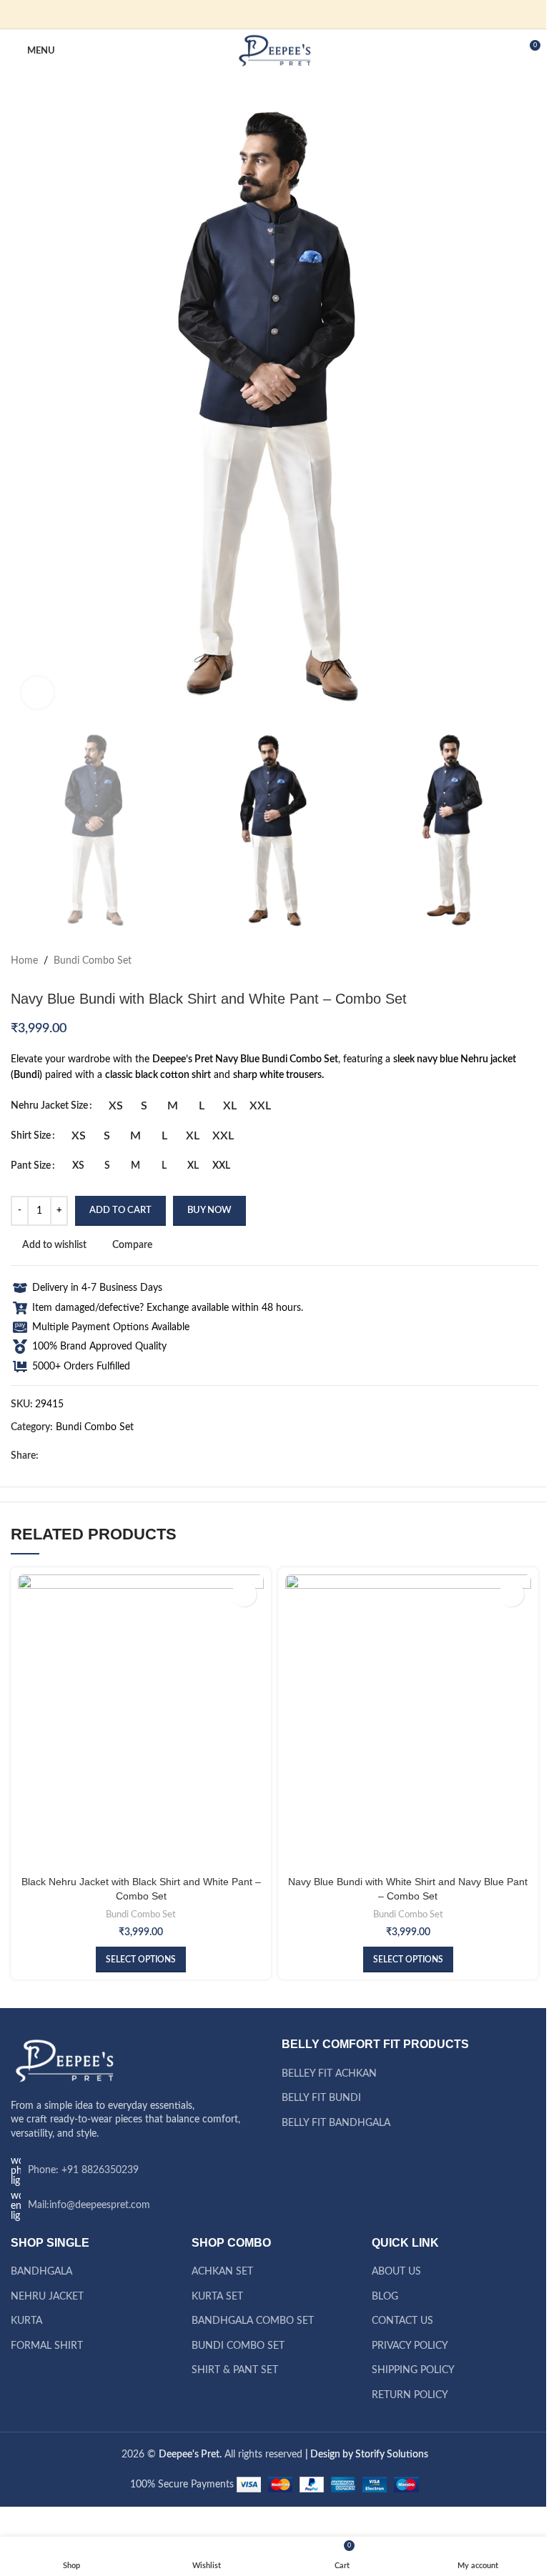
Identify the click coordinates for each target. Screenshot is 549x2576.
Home (24, 961)
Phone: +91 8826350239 (83, 2170)
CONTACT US (402, 2321)
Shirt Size (31, 1136)
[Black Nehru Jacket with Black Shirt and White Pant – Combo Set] (141, 1722)
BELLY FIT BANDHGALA (336, 2123)
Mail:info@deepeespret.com (89, 2205)
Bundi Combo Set (93, 961)
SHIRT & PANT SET (235, 2370)
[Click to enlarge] (38, 693)
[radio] (115, 1106)
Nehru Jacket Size (49, 1106)
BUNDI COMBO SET (238, 2346)
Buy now (209, 1210)
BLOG (385, 2297)
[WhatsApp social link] (300, 14)
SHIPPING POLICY (413, 2370)
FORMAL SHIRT (47, 2346)
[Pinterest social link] (283, 14)
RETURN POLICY (410, 2395)
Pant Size (31, 1166)
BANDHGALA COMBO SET (253, 2321)
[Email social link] (266, 14)
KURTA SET (217, 2297)
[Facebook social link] (249, 14)
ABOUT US (396, 2272)
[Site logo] (275, 51)
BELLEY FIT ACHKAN (329, 2074)
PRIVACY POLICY (410, 2346)
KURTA (26, 2321)
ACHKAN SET (222, 2272)
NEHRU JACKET (47, 2297)
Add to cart (120, 1210)
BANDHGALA (41, 2272)
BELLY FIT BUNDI (321, 2098)
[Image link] (64, 2061)
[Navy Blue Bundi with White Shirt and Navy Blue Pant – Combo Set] (408, 1722)
